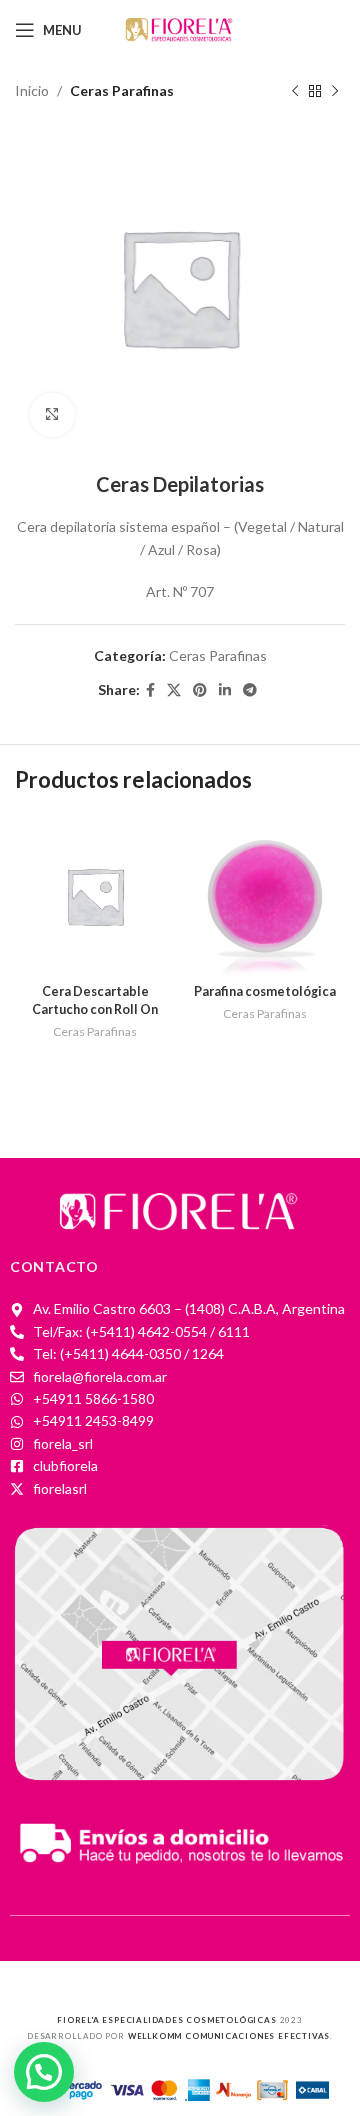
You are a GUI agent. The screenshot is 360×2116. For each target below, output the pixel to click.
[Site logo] (180, 28)
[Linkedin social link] (225, 690)
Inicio (32, 90)
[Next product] (335, 91)
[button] (44, 2072)
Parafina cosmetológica (265, 991)
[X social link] (174, 690)
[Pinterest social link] (200, 690)
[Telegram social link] (250, 690)
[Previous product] (295, 91)
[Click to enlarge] (52, 415)
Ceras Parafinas (122, 90)
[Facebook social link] (150, 690)
